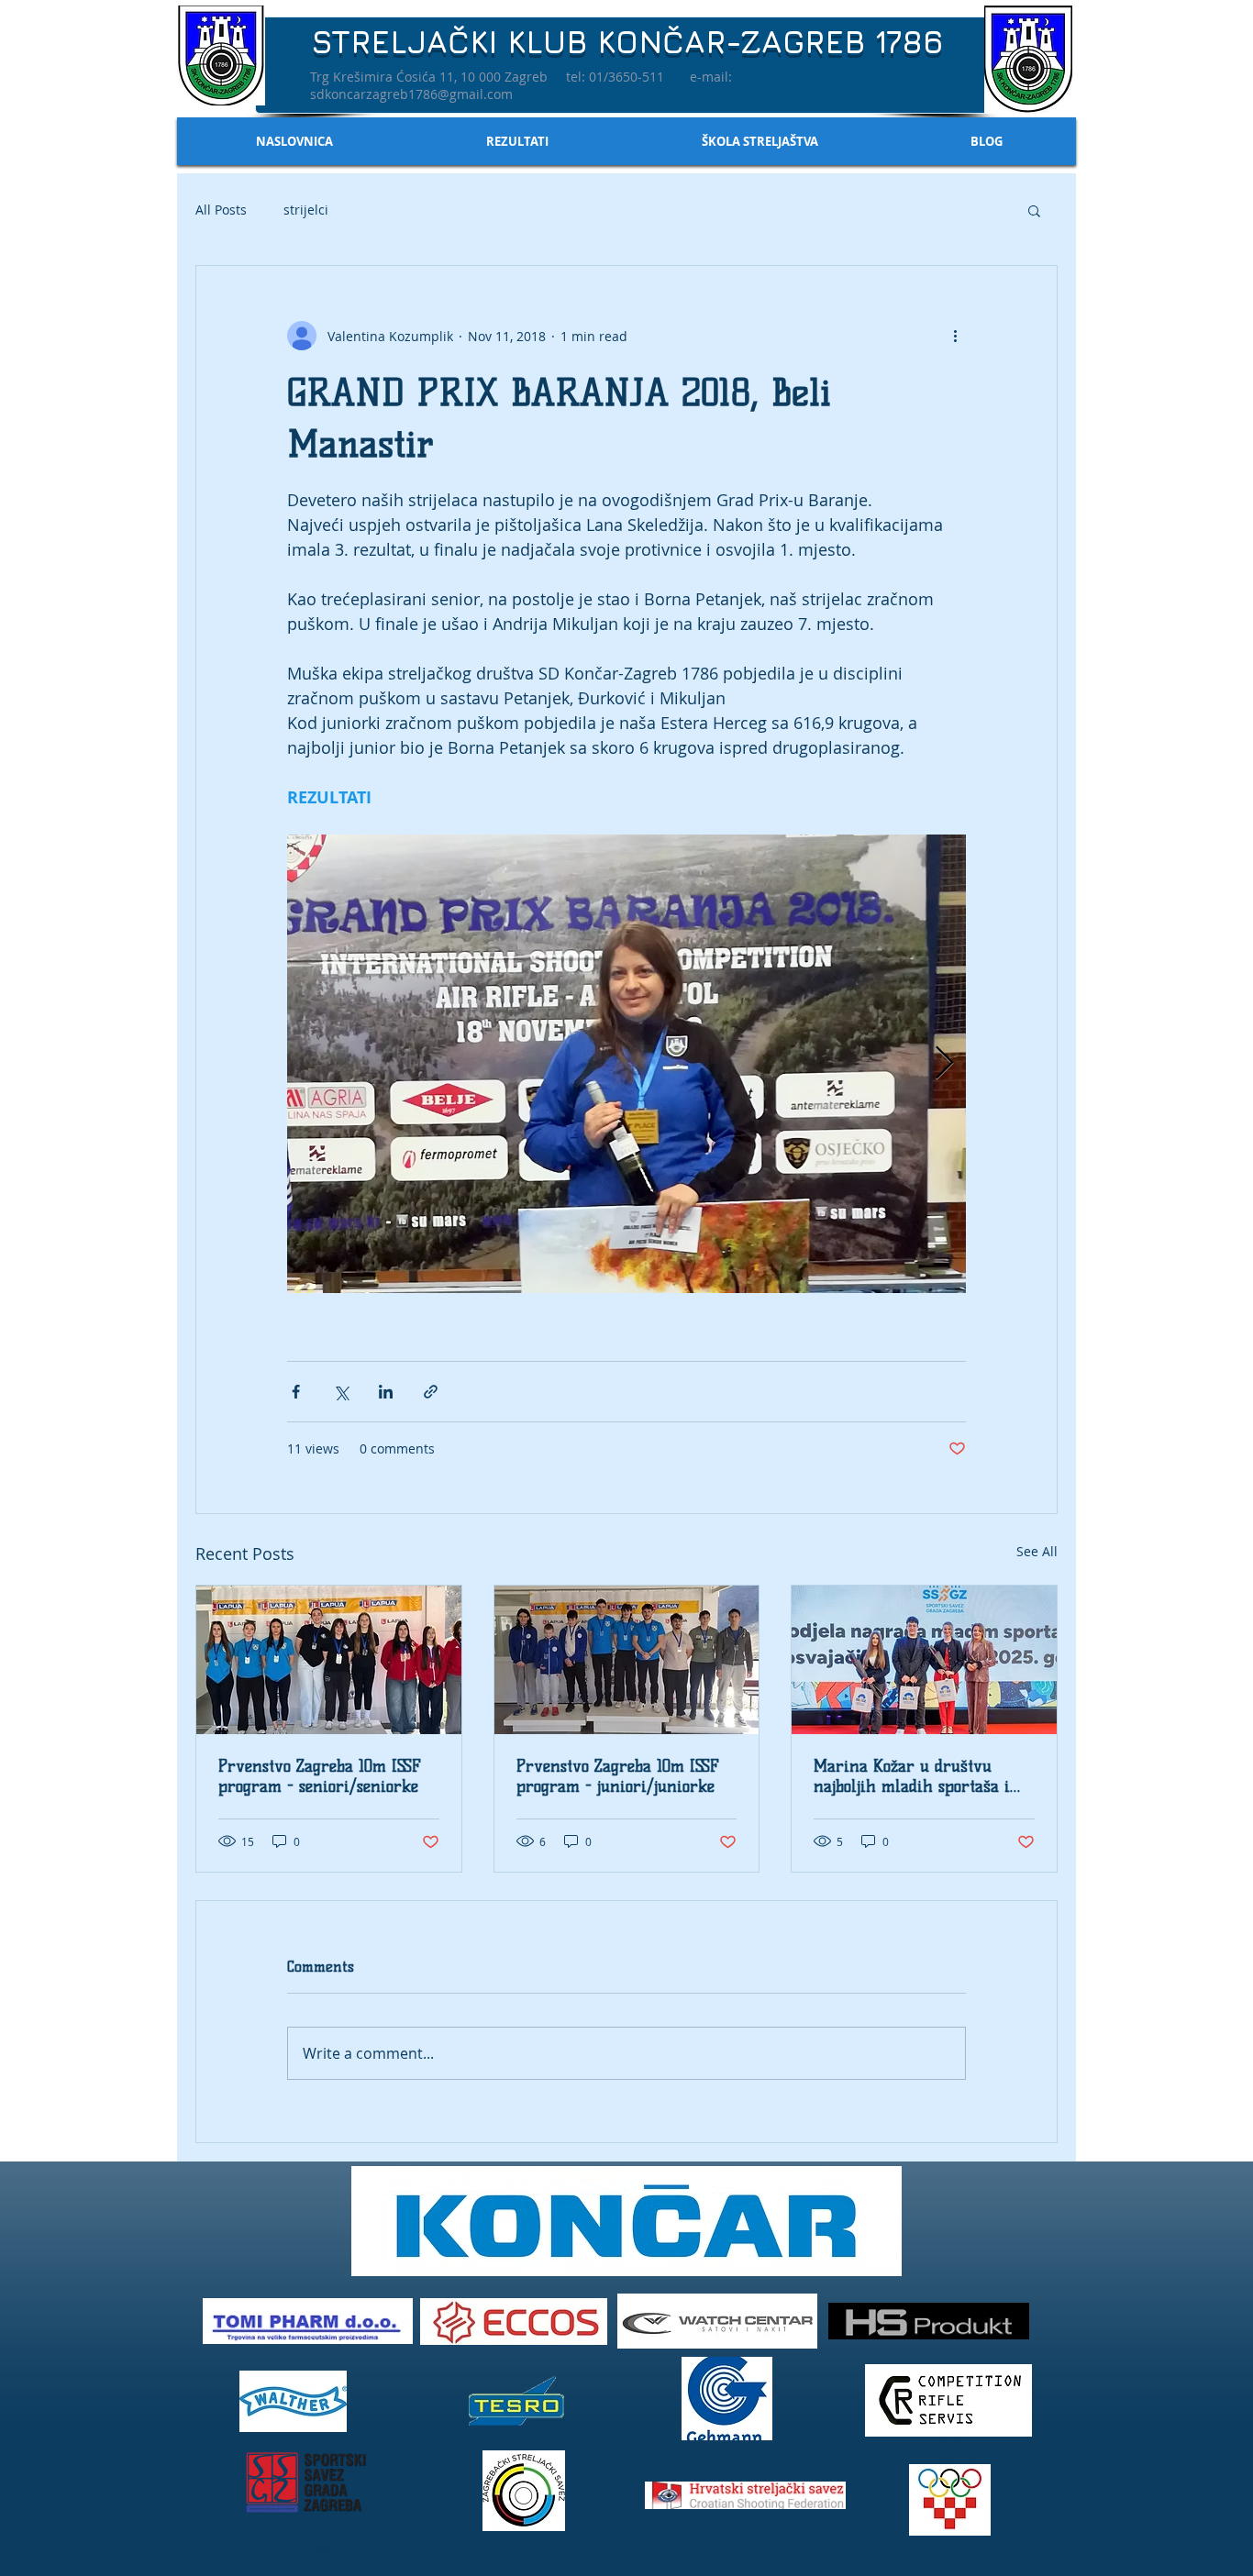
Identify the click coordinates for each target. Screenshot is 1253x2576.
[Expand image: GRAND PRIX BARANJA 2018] (626, 1064)
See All (1037, 1551)
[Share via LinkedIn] (386, 1392)
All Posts (221, 210)
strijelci (306, 210)
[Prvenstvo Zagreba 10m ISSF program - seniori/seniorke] (329, 1660)
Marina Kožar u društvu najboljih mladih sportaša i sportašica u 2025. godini (912, 1776)
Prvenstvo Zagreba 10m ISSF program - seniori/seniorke (320, 1776)
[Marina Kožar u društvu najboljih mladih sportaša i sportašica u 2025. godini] (924, 1660)
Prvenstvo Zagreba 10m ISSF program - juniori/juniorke (618, 1776)
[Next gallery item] (944, 1064)
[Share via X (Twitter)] (341, 1392)
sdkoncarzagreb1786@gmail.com (411, 94)
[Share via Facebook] (296, 1392)
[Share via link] (431, 1392)
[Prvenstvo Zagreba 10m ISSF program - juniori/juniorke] (627, 1660)
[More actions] (955, 336)
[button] (1034, 210)
